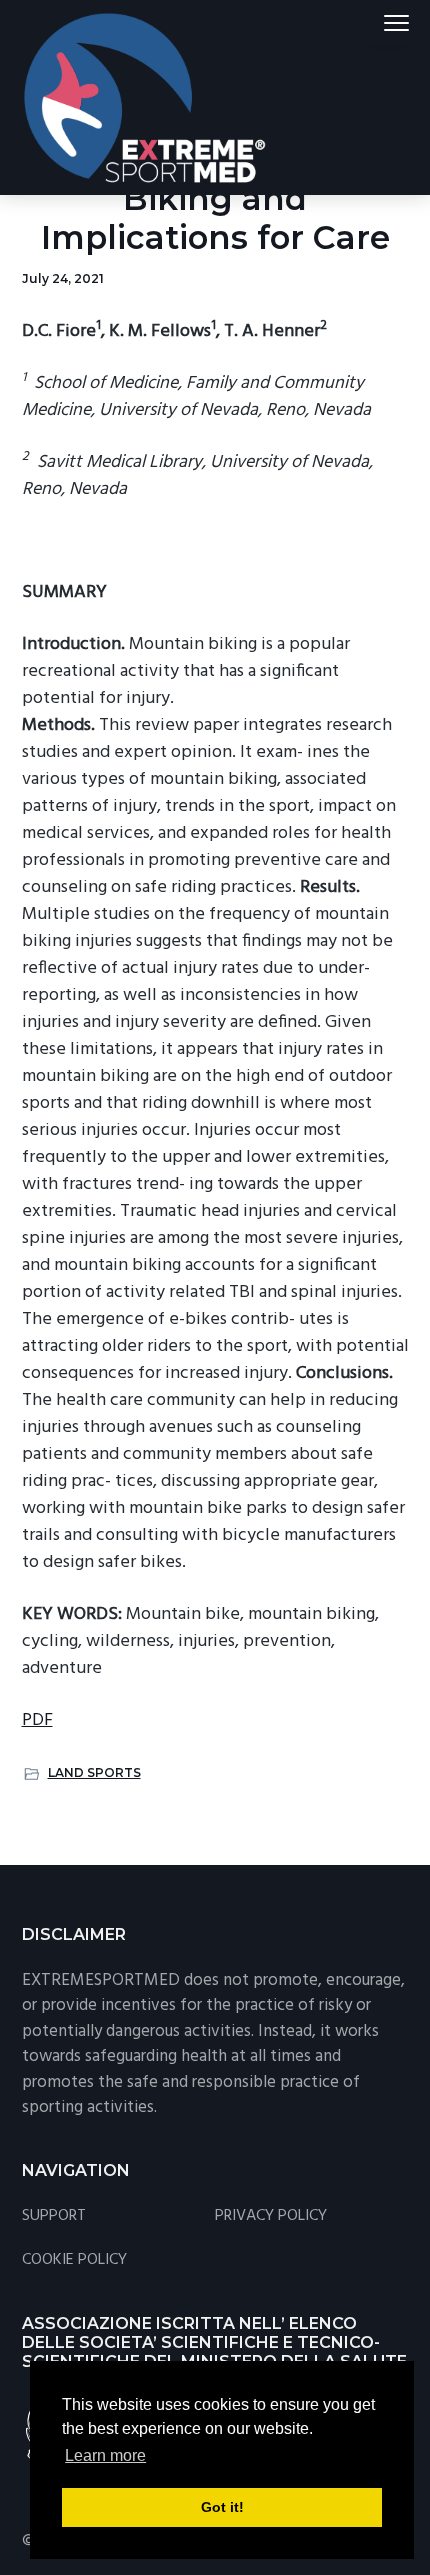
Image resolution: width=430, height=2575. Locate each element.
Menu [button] (373, 22)
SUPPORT (54, 2216)
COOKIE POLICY (74, 2260)
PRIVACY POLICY (271, 2216)
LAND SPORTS (94, 1772)
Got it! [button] (222, 2507)
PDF (37, 1720)
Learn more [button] (105, 2455)
